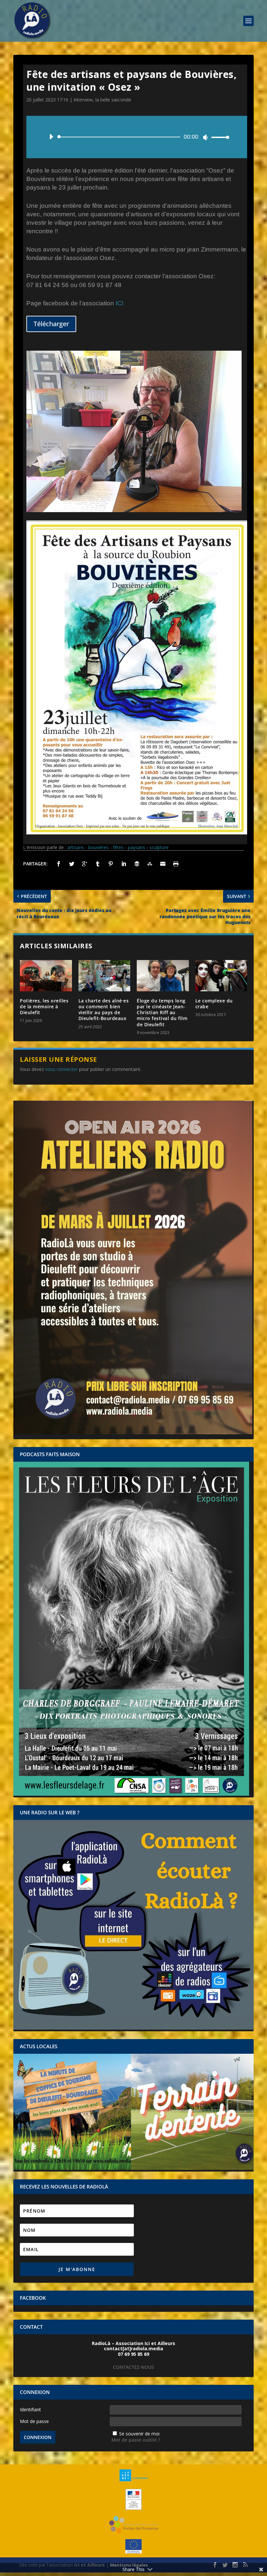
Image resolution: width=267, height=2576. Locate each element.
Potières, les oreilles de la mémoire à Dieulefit (44, 1006)
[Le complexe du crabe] (221, 976)
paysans (137, 847)
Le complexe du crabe (214, 1004)
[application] (137, 137)
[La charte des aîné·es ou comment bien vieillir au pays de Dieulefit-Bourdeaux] (105, 976)
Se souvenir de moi (139, 2434)
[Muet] (205, 137)
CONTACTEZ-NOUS (133, 2367)
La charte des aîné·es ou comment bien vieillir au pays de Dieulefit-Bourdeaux (104, 1010)
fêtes (118, 847)
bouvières (98, 847)
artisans (76, 847)
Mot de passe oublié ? (136, 2440)
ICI (119, 303)
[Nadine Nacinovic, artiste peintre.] (134, 510)
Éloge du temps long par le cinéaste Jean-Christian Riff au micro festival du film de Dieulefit (162, 1013)
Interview (83, 100)
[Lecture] (51, 137)
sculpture (159, 847)
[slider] (218, 137)
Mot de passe (34, 2421)
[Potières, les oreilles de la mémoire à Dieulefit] (46, 976)
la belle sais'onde (113, 100)
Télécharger (51, 324)
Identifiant (30, 2409)
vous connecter (62, 1069)
